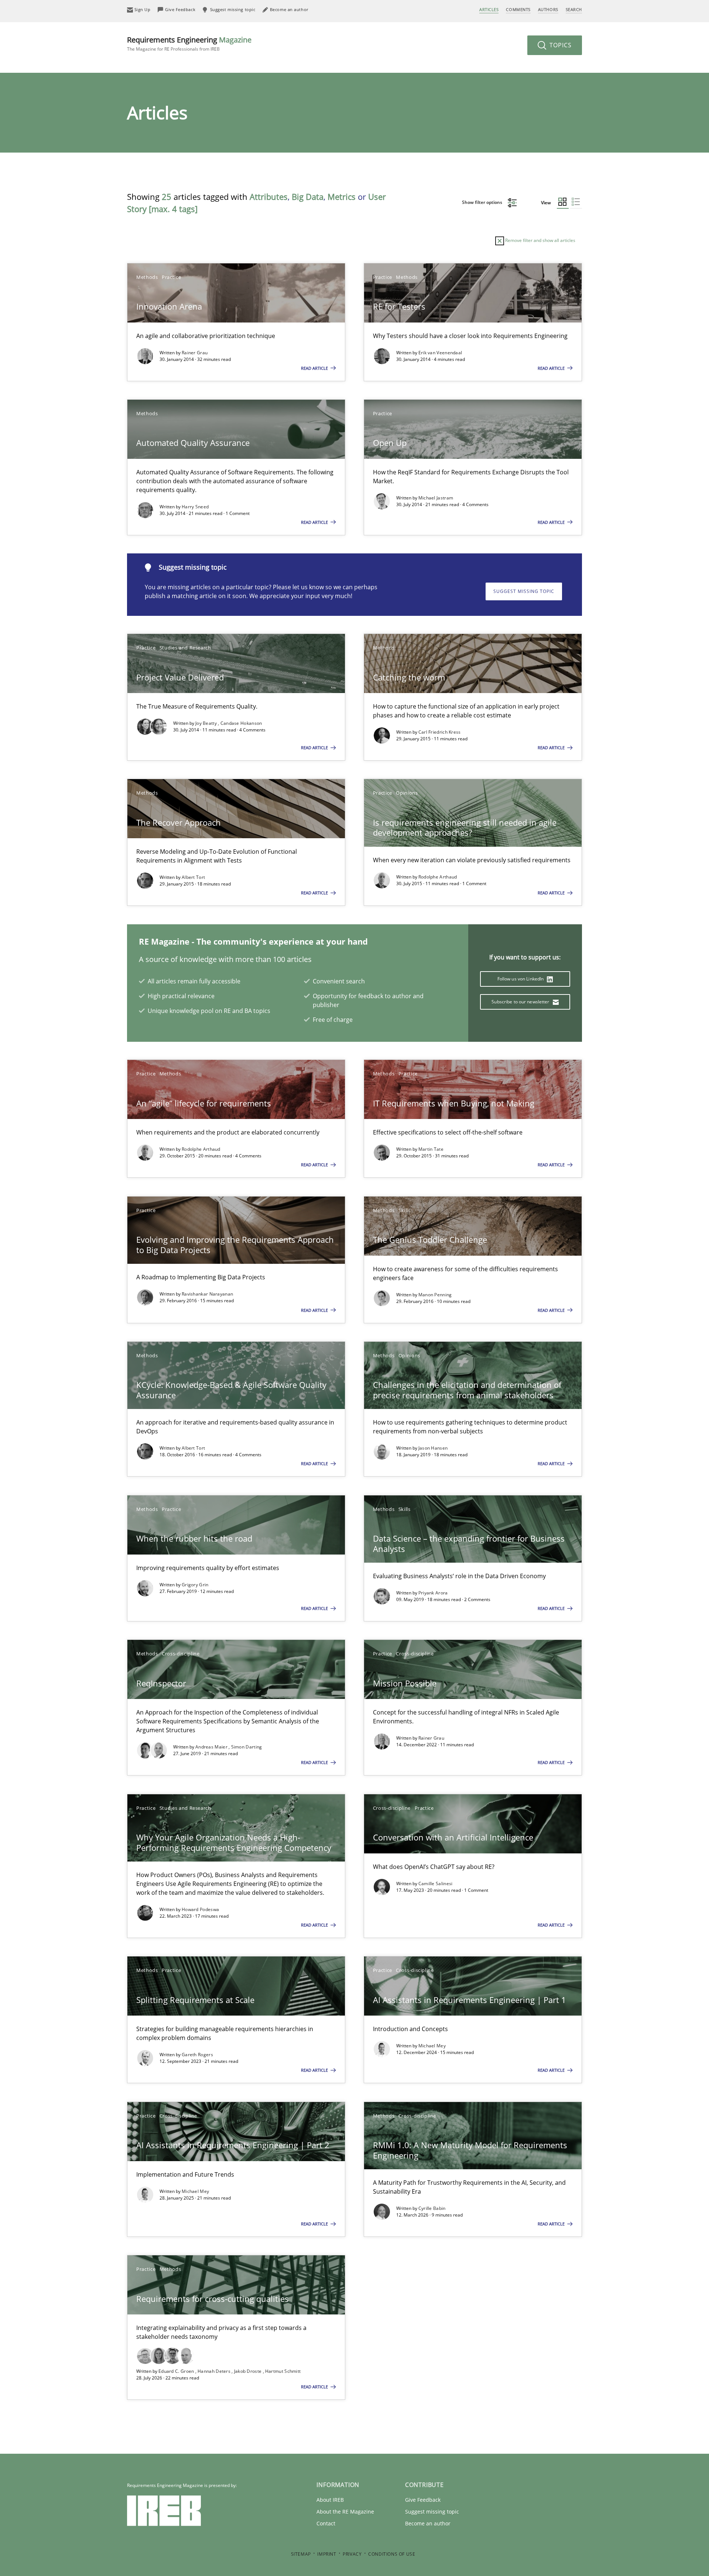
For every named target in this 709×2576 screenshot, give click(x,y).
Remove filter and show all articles (540, 240)
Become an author (428, 2523)
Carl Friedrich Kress (440, 732)
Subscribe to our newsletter (521, 1002)
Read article (315, 368)
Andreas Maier (212, 1747)
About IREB (330, 2500)
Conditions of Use (392, 2554)
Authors (548, 9)
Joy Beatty (207, 723)
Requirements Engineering (189, 43)
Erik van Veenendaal (440, 353)
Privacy (352, 2554)
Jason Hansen (433, 1448)
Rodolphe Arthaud (438, 877)
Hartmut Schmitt (283, 2371)
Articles (489, 9)
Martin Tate (431, 1149)
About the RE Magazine (345, 2512)
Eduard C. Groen (177, 2371)
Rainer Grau (195, 353)
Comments (518, 9)
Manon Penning (435, 1295)
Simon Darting (247, 1747)
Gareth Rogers (197, 2055)
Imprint (327, 2554)
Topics (560, 45)
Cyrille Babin (432, 2208)
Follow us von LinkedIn (521, 979)
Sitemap (301, 2554)
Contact (326, 2523)
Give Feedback (423, 2500)
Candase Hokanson (241, 723)
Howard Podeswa (200, 1909)
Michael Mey (432, 2046)
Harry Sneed (195, 507)
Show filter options (483, 202)
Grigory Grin (195, 1585)
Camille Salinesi (436, 1884)
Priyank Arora (433, 1593)
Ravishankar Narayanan (207, 1294)
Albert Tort (193, 877)
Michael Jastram (436, 498)
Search (574, 9)
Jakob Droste (249, 2371)
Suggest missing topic (524, 591)
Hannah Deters (215, 2371)
